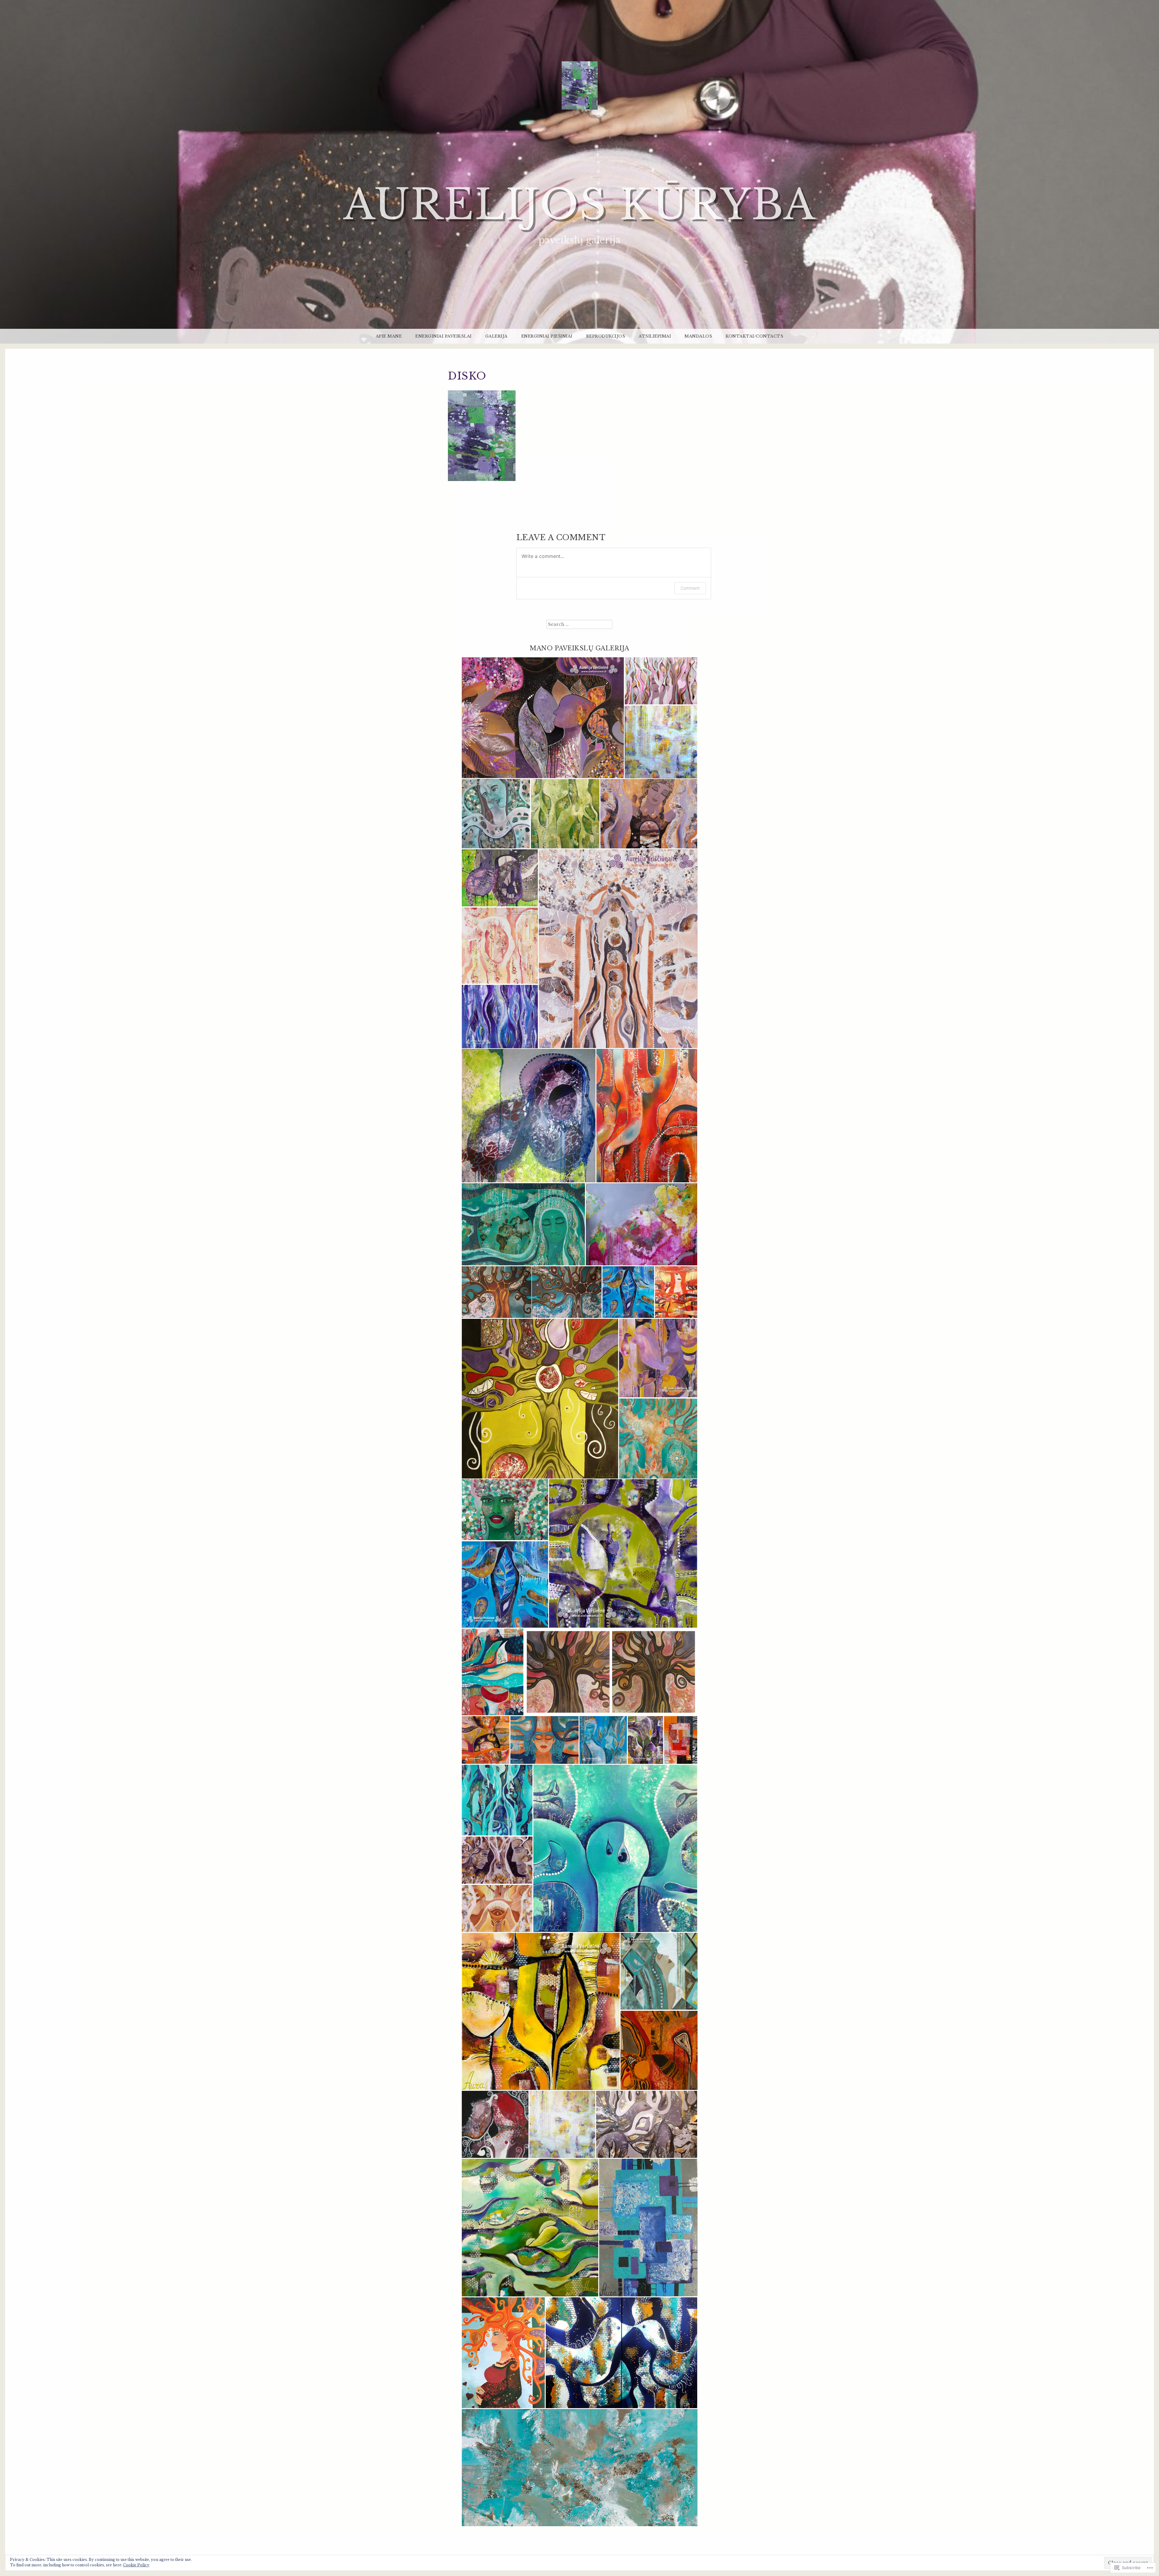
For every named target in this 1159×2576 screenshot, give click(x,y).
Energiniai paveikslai (444, 336)
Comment (690, 588)
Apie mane (389, 336)
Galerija (496, 336)
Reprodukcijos (606, 336)
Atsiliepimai (655, 336)
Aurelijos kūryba (580, 205)
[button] (543, 718)
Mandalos (698, 336)
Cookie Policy (136, 2565)
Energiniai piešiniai (547, 336)
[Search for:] (579, 624)
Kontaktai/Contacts (754, 336)
